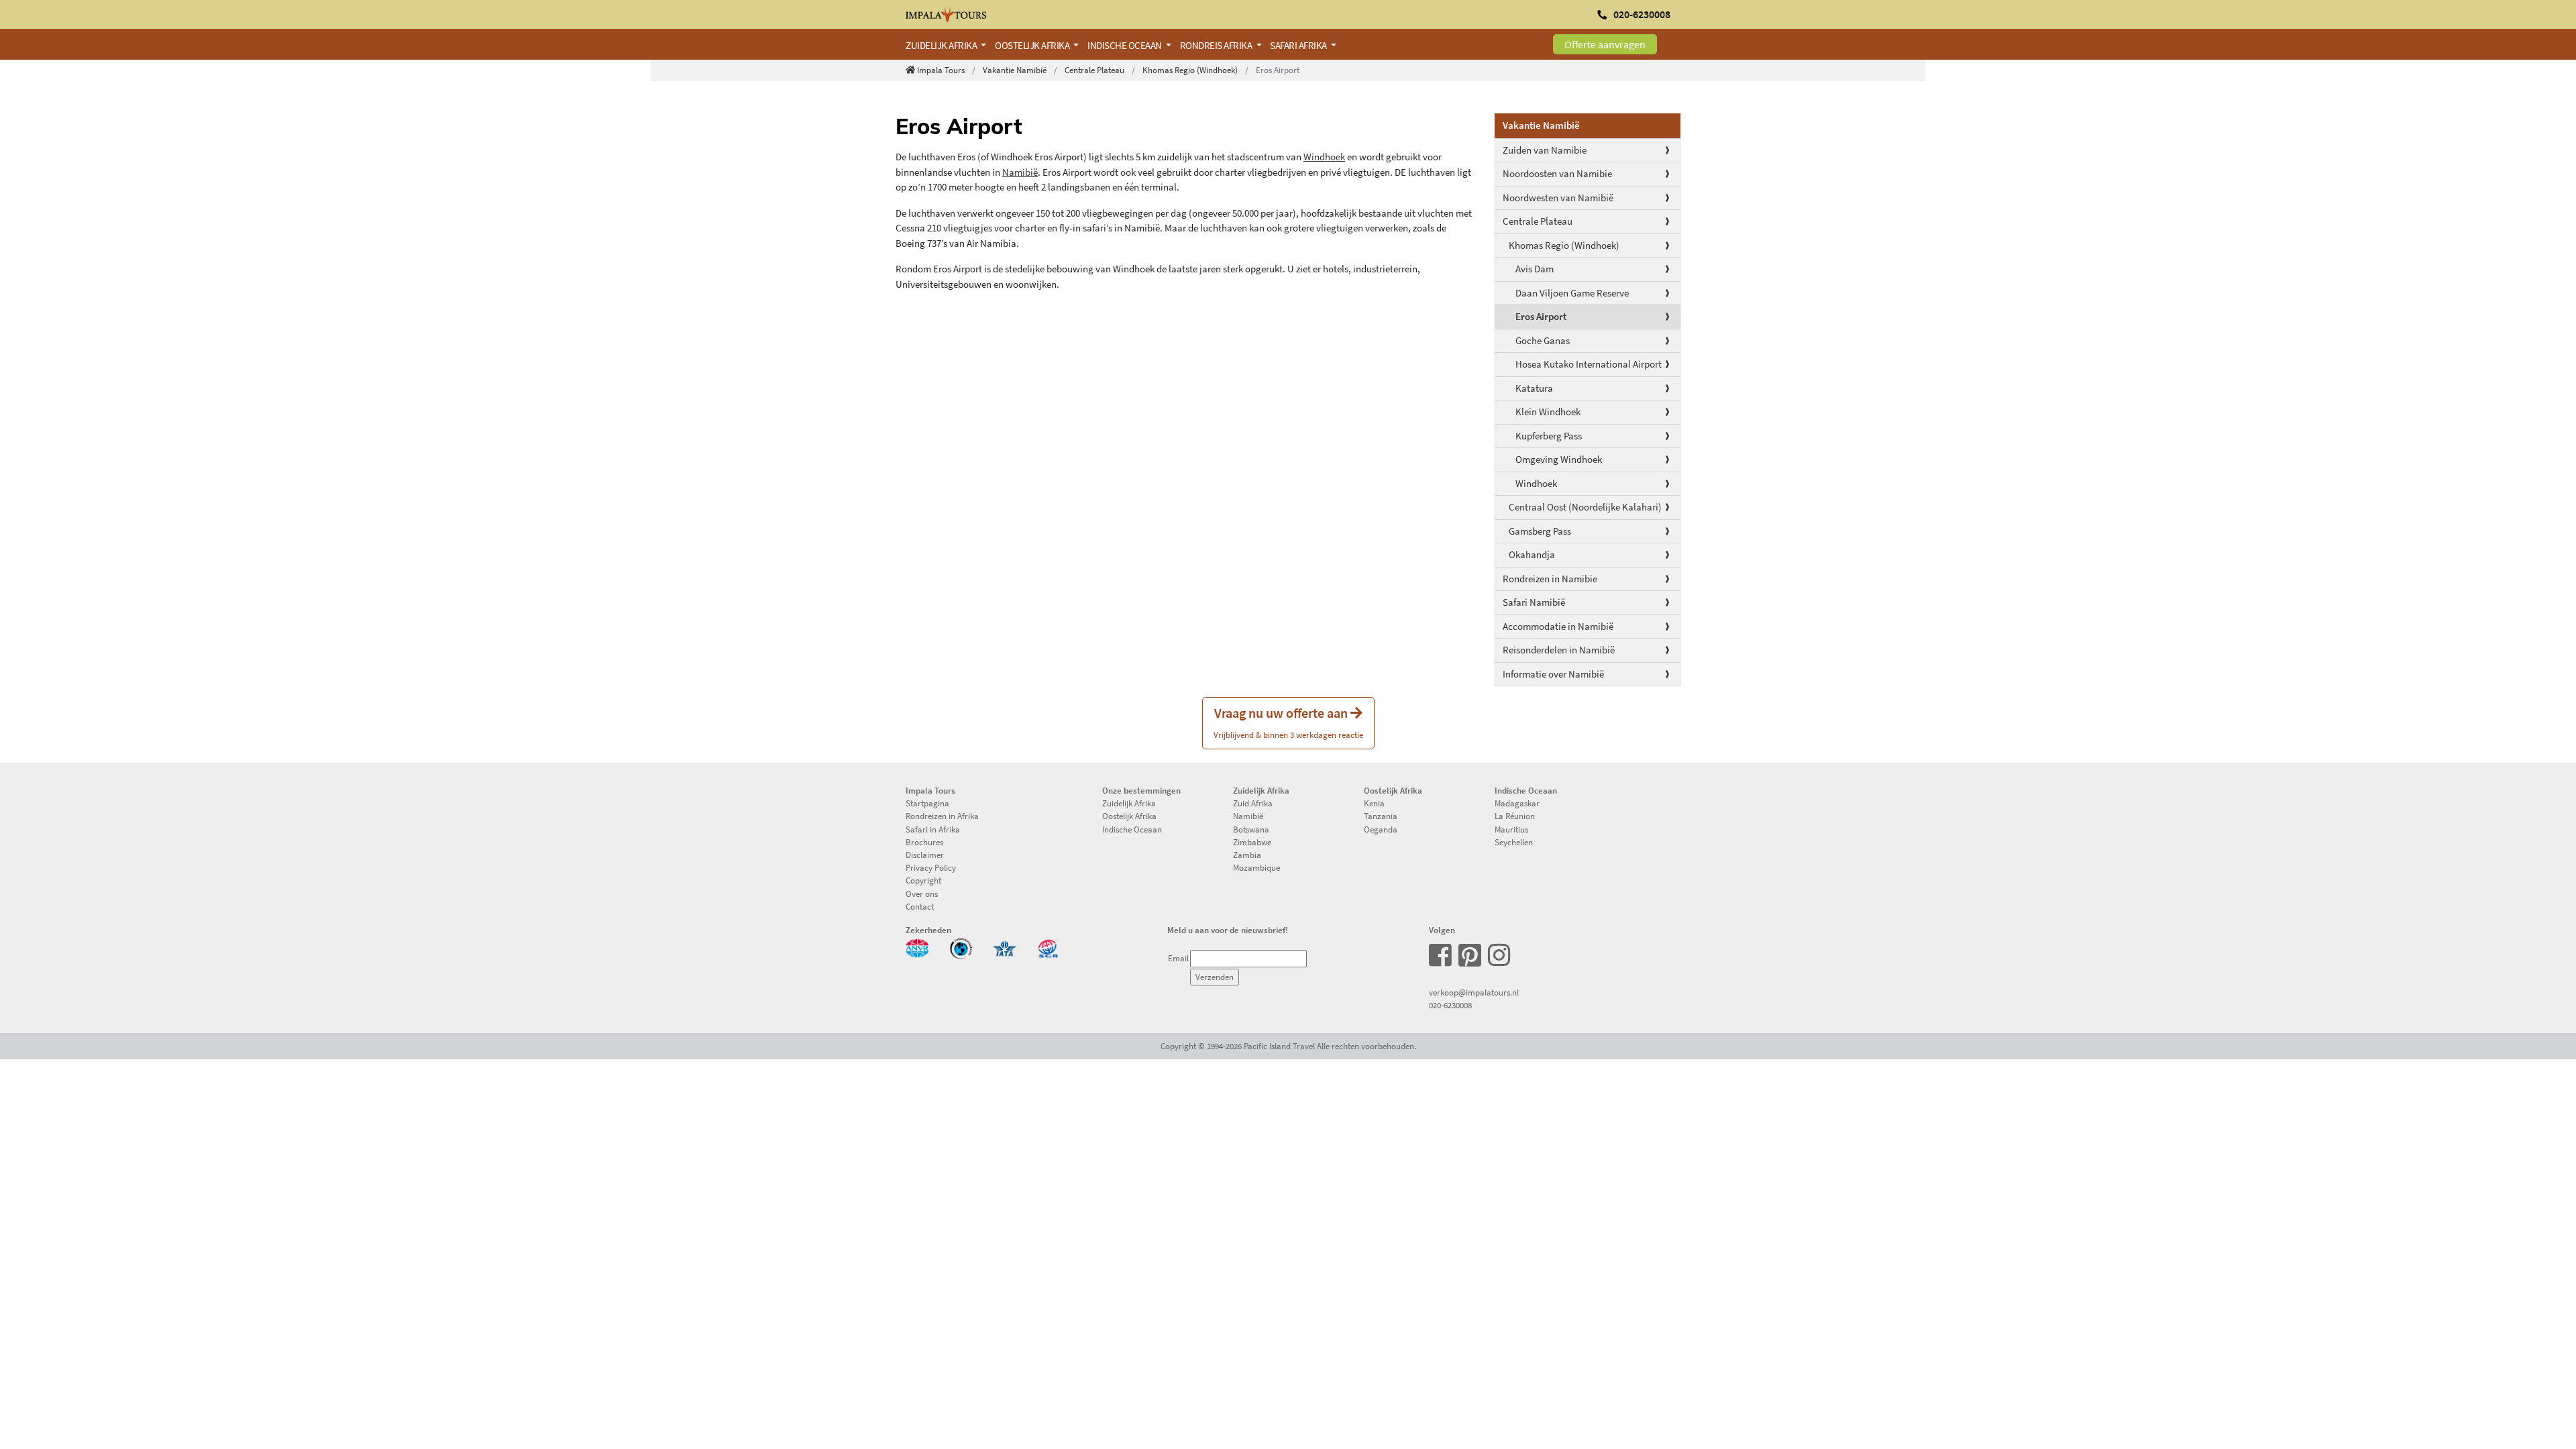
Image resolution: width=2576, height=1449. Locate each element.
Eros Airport (1541, 316)
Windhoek (1536, 483)
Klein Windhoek (1548, 412)
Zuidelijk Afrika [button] (942, 45)
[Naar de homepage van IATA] (1005, 947)
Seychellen (1514, 842)
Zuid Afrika (1253, 803)
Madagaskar (1517, 803)
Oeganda (1381, 829)
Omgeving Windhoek (1559, 459)
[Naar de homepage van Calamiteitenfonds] (961, 947)
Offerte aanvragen (1605, 44)
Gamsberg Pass (1540, 531)
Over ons (922, 894)
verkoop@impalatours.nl (1474, 992)
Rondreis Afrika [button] (1217, 45)
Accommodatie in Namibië (1558, 626)
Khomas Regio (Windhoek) (1190, 70)
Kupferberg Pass (1549, 436)
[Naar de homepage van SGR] (1048, 947)
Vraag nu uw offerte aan (1288, 722)
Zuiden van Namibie (1545, 150)
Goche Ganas (1543, 340)
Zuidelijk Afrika (1129, 803)
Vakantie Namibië (1015, 70)
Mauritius (1511, 829)
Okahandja (1532, 554)
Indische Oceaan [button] (1125, 45)
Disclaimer (925, 855)
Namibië (1020, 172)
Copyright (923, 880)
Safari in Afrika (933, 829)
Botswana (1251, 829)
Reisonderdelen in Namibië (1559, 650)
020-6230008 (1450, 1005)
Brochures (924, 842)
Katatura (1534, 388)
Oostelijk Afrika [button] (1033, 45)
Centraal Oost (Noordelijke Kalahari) (1585, 507)
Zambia (1247, 855)
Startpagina (927, 803)
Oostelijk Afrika (1129, 816)
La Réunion (1515, 816)
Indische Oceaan (1132, 829)
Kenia (1374, 803)
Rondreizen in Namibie (1550, 579)
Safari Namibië (1534, 602)
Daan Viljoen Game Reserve (1572, 293)
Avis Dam (1535, 269)
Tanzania (1381, 816)
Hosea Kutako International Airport (1589, 364)
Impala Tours (941, 70)
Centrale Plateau (1094, 70)
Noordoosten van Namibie (1557, 173)
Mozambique (1256, 867)
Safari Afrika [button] (1299, 45)
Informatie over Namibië (1553, 674)
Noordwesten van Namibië (1558, 198)
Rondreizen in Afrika (942, 816)
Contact (920, 906)
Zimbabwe (1252, 842)
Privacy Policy (931, 867)
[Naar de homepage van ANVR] (917, 947)
